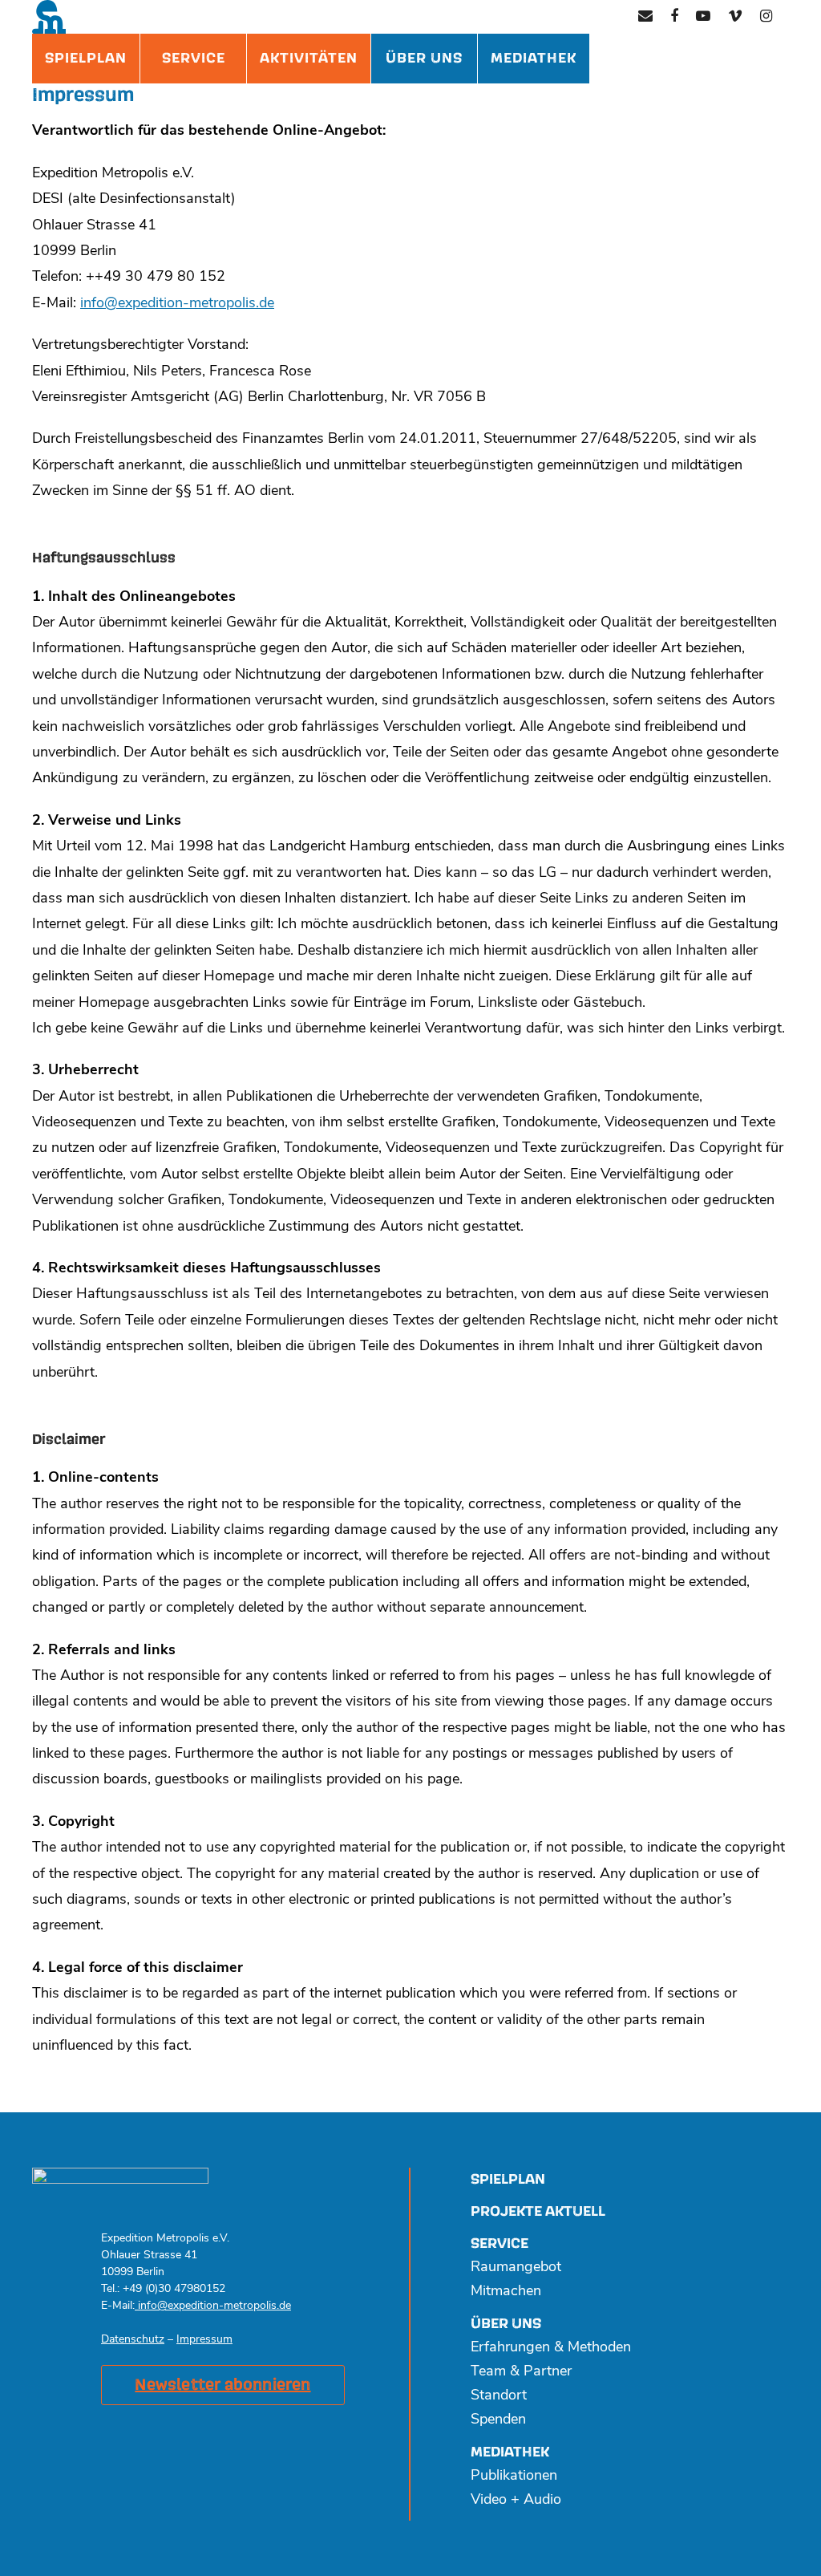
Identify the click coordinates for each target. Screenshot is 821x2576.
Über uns (506, 2324)
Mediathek (534, 58)
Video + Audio (516, 2501)
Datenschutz (133, 2340)
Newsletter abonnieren (222, 2385)
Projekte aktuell (538, 2211)
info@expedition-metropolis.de (177, 304)
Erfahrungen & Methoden (551, 2348)
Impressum (204, 2340)
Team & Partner (521, 2372)
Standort (499, 2396)
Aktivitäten (309, 58)
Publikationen (514, 2477)
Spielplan (86, 58)
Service (194, 58)
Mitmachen (506, 2292)
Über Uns (424, 58)
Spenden (498, 2420)
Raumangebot (516, 2268)
